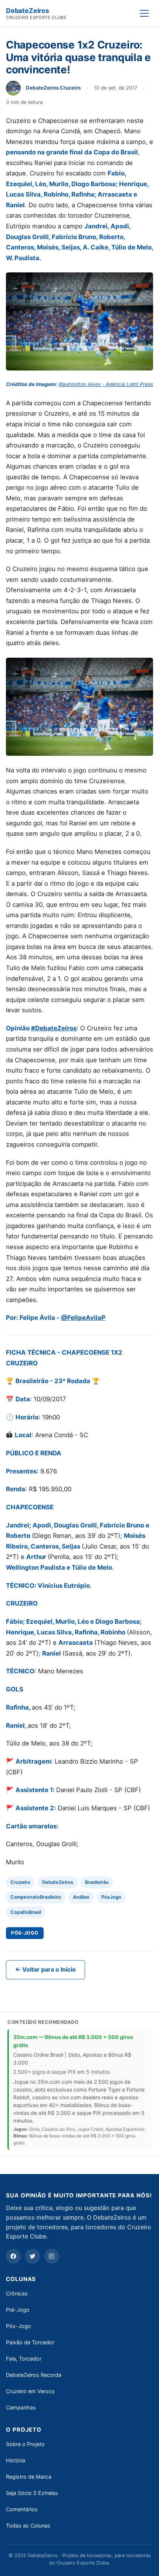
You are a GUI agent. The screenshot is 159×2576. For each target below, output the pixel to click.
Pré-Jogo (18, 2310)
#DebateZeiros (54, 1028)
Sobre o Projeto (25, 2444)
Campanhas (21, 2407)
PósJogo (111, 1897)
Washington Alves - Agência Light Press (106, 384)
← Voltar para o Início (45, 1969)
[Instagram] (52, 2256)
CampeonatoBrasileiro (36, 1897)
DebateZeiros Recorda (34, 2375)
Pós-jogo (25, 1933)
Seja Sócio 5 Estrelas (32, 2493)
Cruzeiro (20, 1882)
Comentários (22, 2509)
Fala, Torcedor (24, 2359)
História (16, 2460)
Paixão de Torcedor (30, 2342)
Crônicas (17, 2293)
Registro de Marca (29, 2477)
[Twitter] (33, 2256)
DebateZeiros (58, 1882)
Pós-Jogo (18, 2326)
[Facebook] (13, 2256)
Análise (81, 1897)
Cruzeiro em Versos (30, 2391)
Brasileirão (97, 1882)
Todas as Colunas (28, 2525)
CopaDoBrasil (26, 1912)
